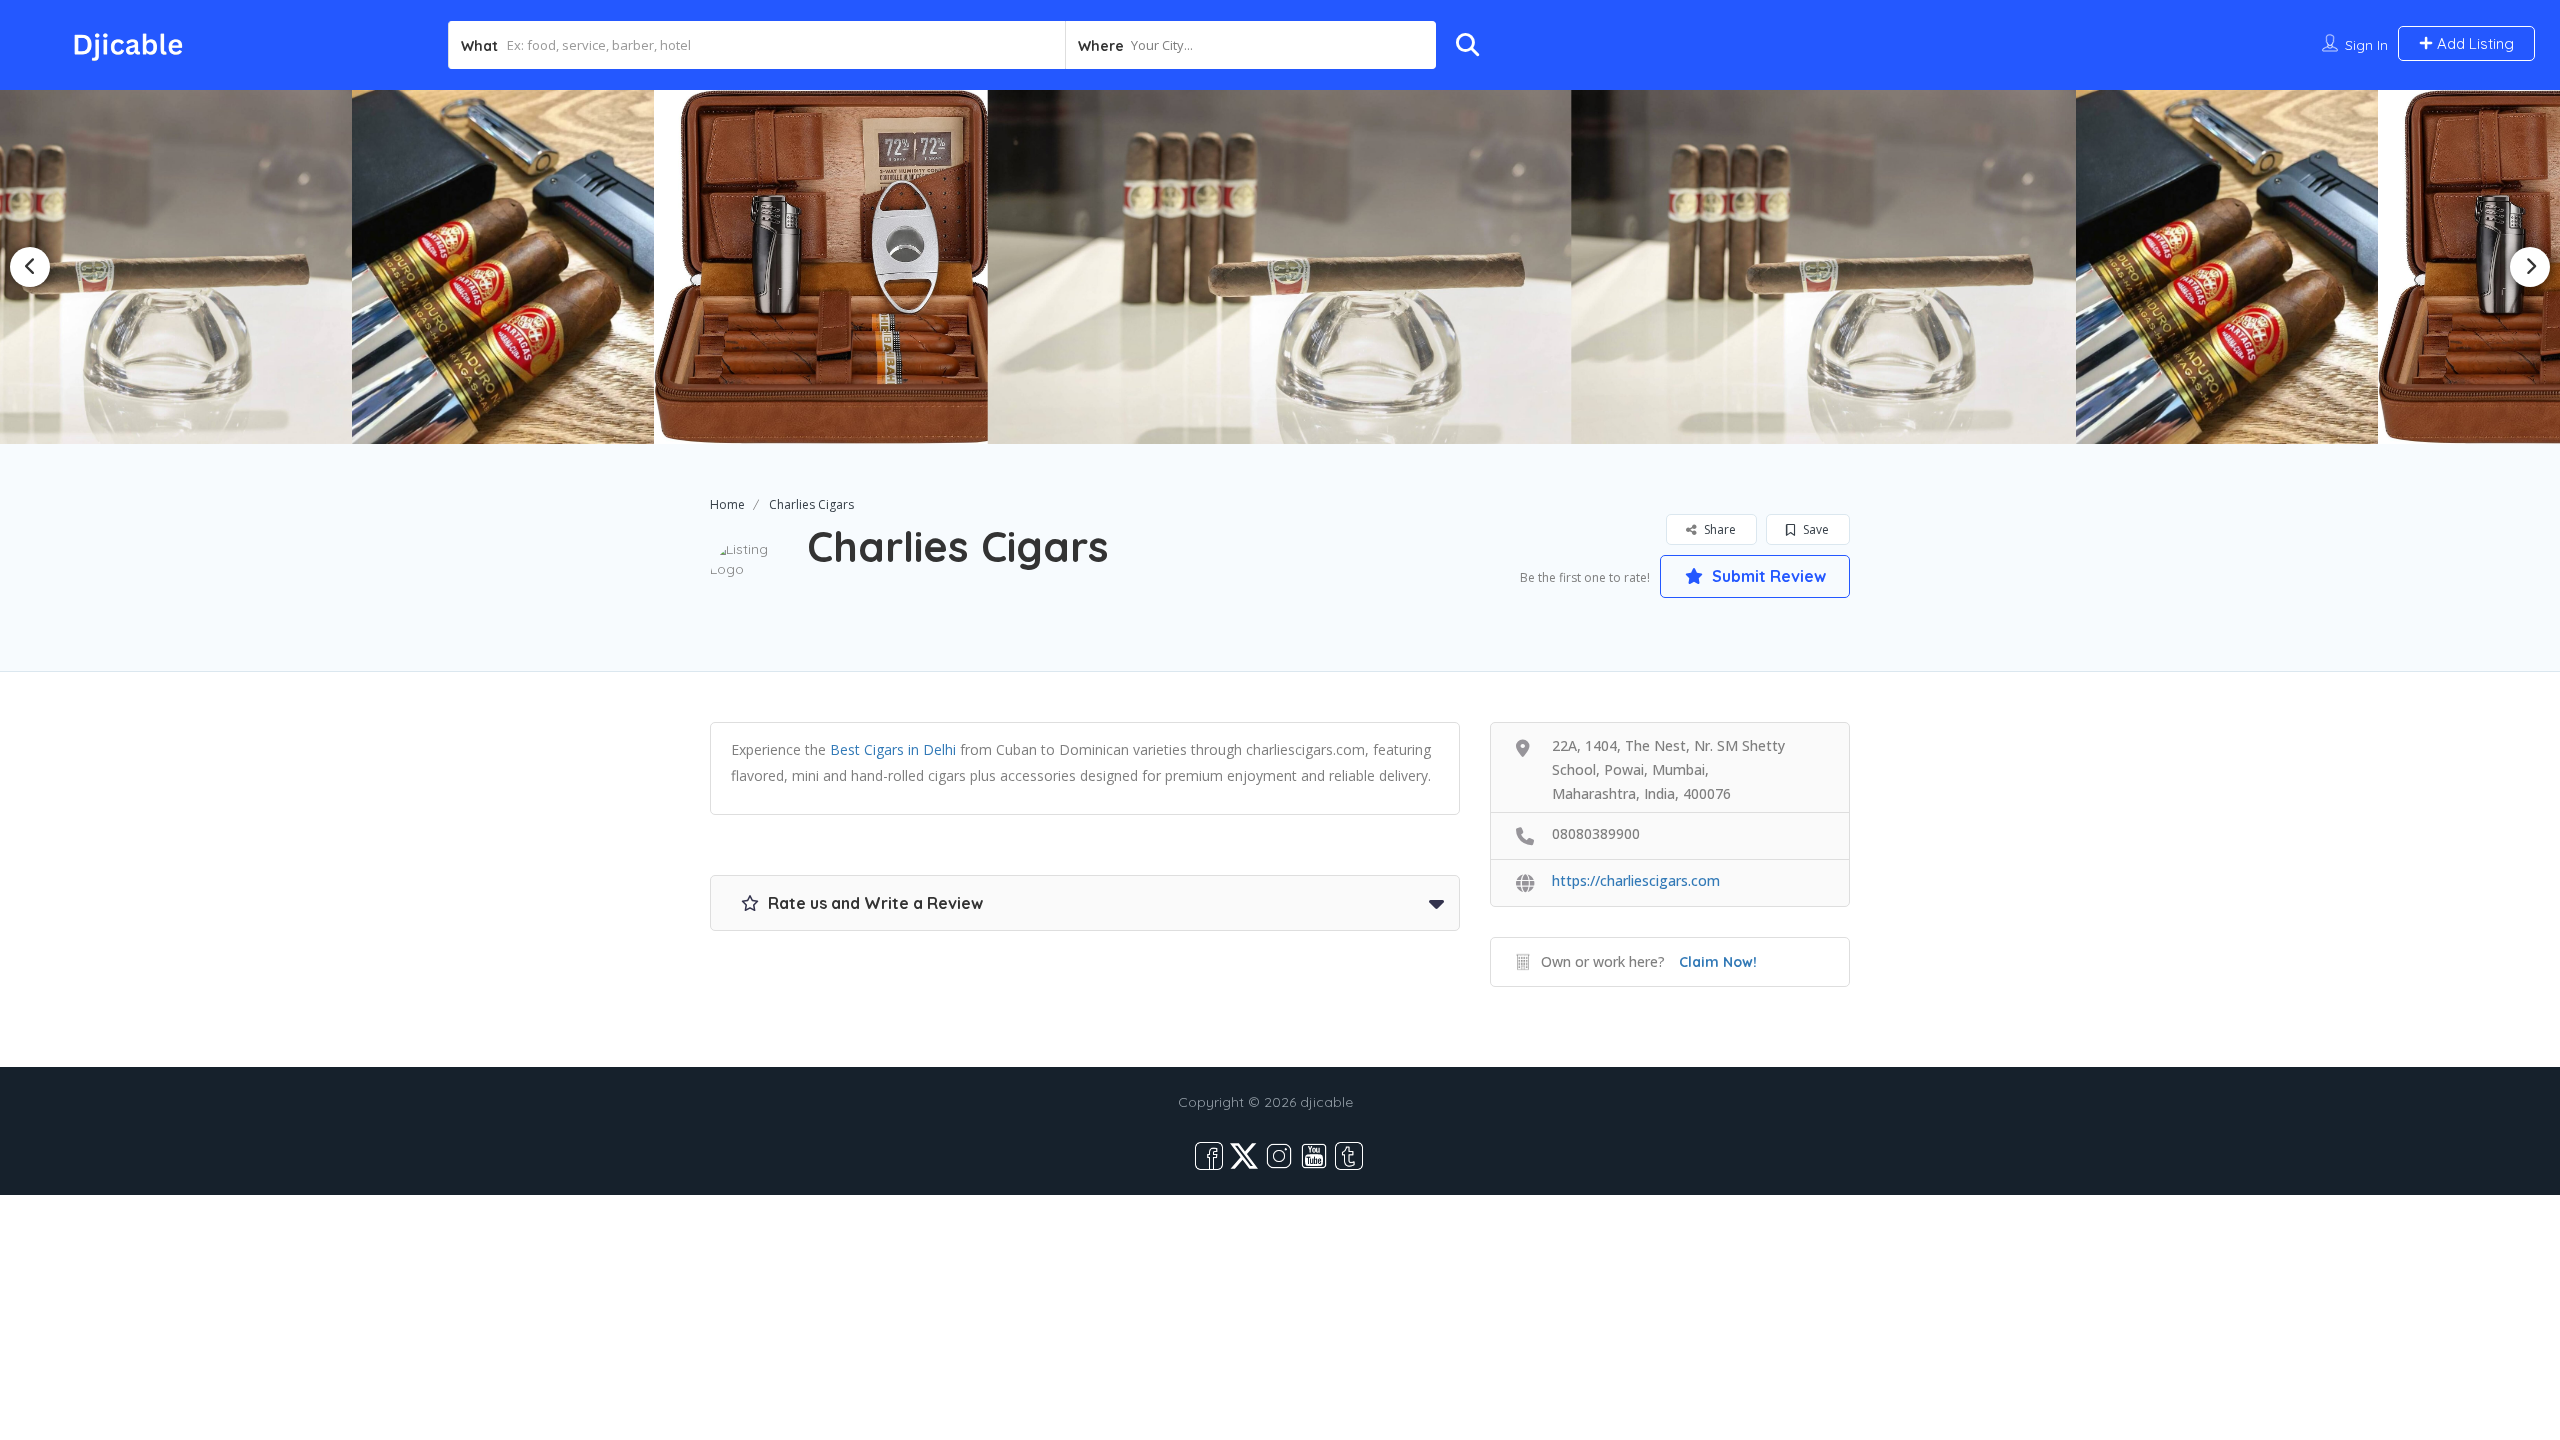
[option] (834, 267)
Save (1814, 529)
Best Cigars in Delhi (893, 749)
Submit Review (1767, 576)
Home (727, 504)
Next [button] (2530, 267)
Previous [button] (30, 267)
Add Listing (2473, 43)
